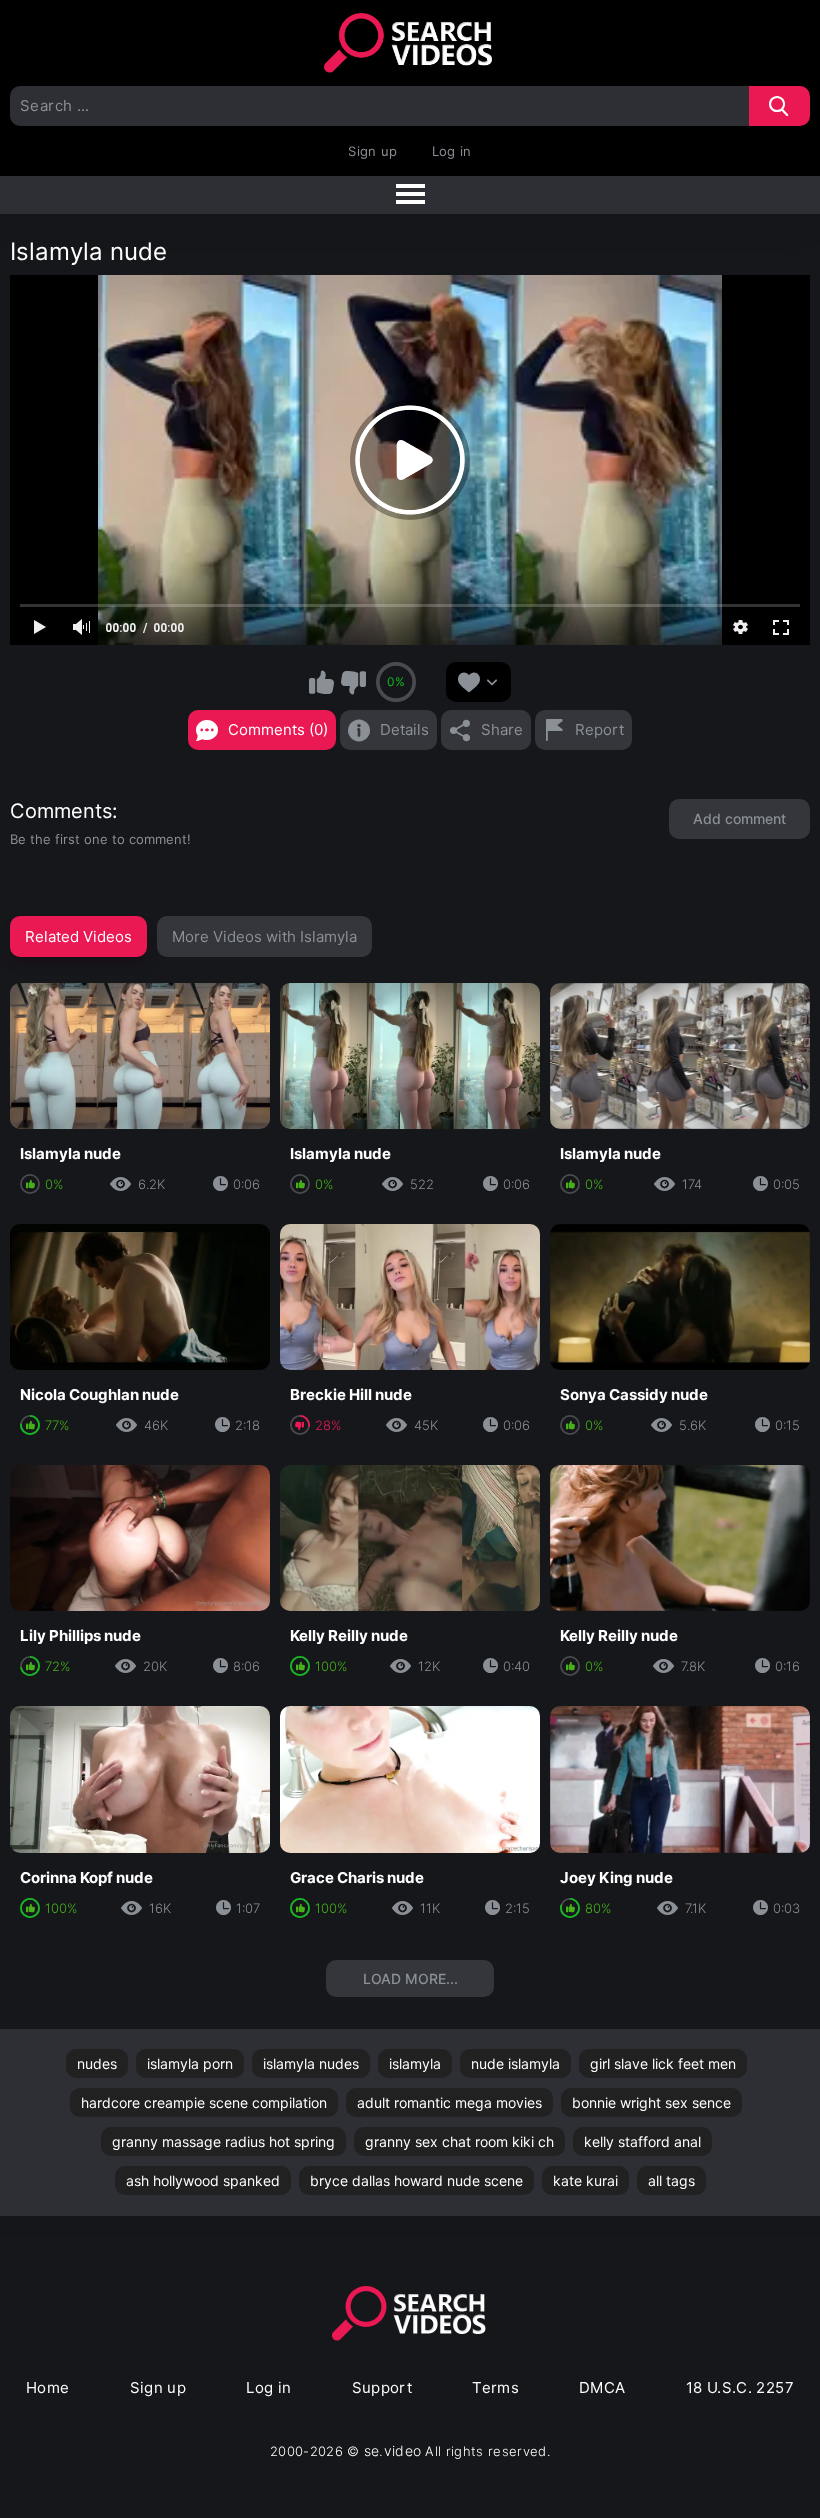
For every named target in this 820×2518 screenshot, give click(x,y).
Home (48, 2387)
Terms (495, 2387)
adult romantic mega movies (449, 2102)
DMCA (602, 2387)
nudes (97, 2063)
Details (404, 729)
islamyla (415, 2063)
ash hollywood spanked (203, 2180)
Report (599, 729)
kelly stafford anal (642, 2141)
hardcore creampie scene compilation (204, 2102)
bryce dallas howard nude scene (416, 2180)
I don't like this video (353, 682)
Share (502, 729)
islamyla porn (190, 2063)
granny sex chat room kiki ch (459, 2141)
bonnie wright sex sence (651, 2102)
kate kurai (585, 2180)
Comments (61, 811)
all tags (671, 2180)
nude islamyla (515, 2063)
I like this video (322, 682)
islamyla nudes (311, 2063)
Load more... (410, 1978)
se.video (393, 2450)
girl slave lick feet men (663, 2063)
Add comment (739, 818)
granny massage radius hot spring (223, 2141)
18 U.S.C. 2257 (740, 2387)
